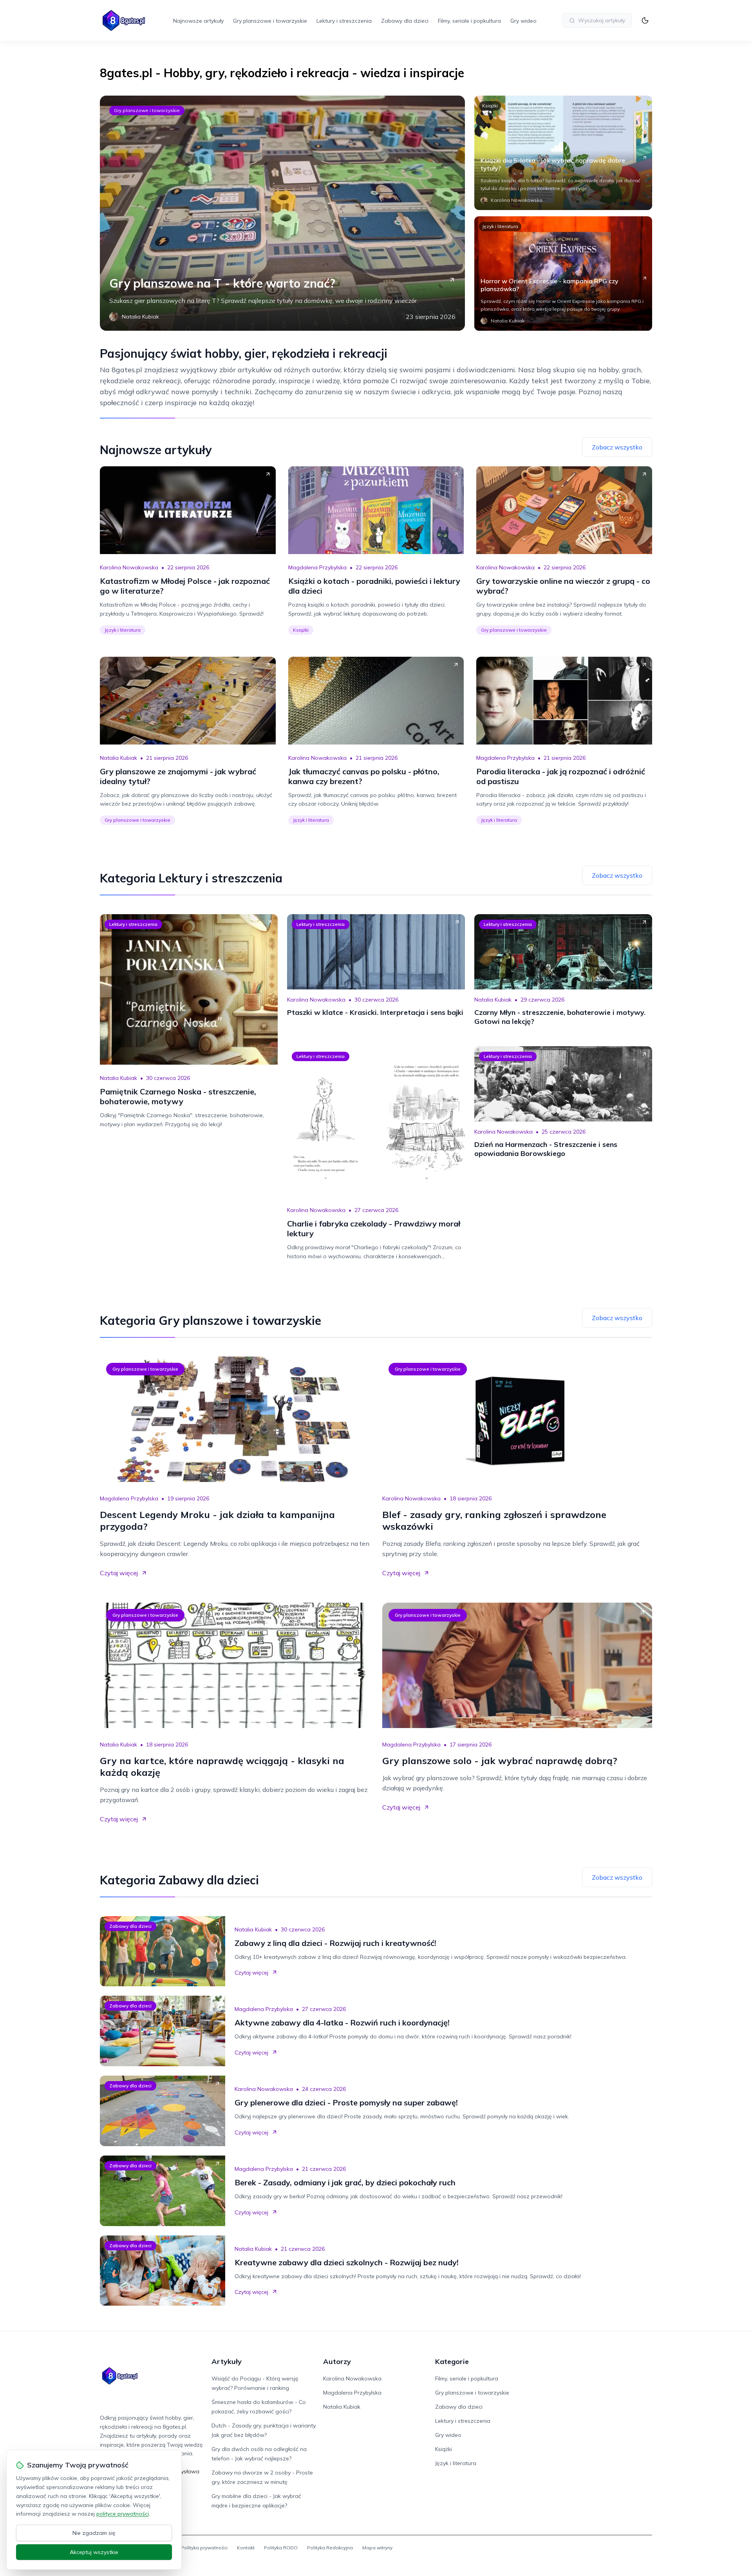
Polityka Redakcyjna (330, 2548)
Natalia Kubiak (118, 758)
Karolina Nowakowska (129, 567)
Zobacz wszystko (617, 447)
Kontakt (246, 2548)
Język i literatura (500, 226)
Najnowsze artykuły (198, 21)
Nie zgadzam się (94, 2533)
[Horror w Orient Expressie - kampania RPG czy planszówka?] (563, 274)
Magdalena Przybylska (317, 567)
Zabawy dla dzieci (405, 21)
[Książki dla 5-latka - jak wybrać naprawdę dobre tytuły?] (563, 153)
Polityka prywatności (204, 2548)
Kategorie (452, 2361)
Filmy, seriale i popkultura (469, 21)
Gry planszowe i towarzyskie (270, 21)
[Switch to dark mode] (645, 20)
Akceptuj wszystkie (94, 2552)
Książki (490, 106)
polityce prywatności (123, 2514)
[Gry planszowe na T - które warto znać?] (282, 213)
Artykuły (227, 2361)
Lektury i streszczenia (344, 21)
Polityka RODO (281, 2548)
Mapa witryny (377, 2548)
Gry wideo (523, 21)
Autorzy (337, 2361)
